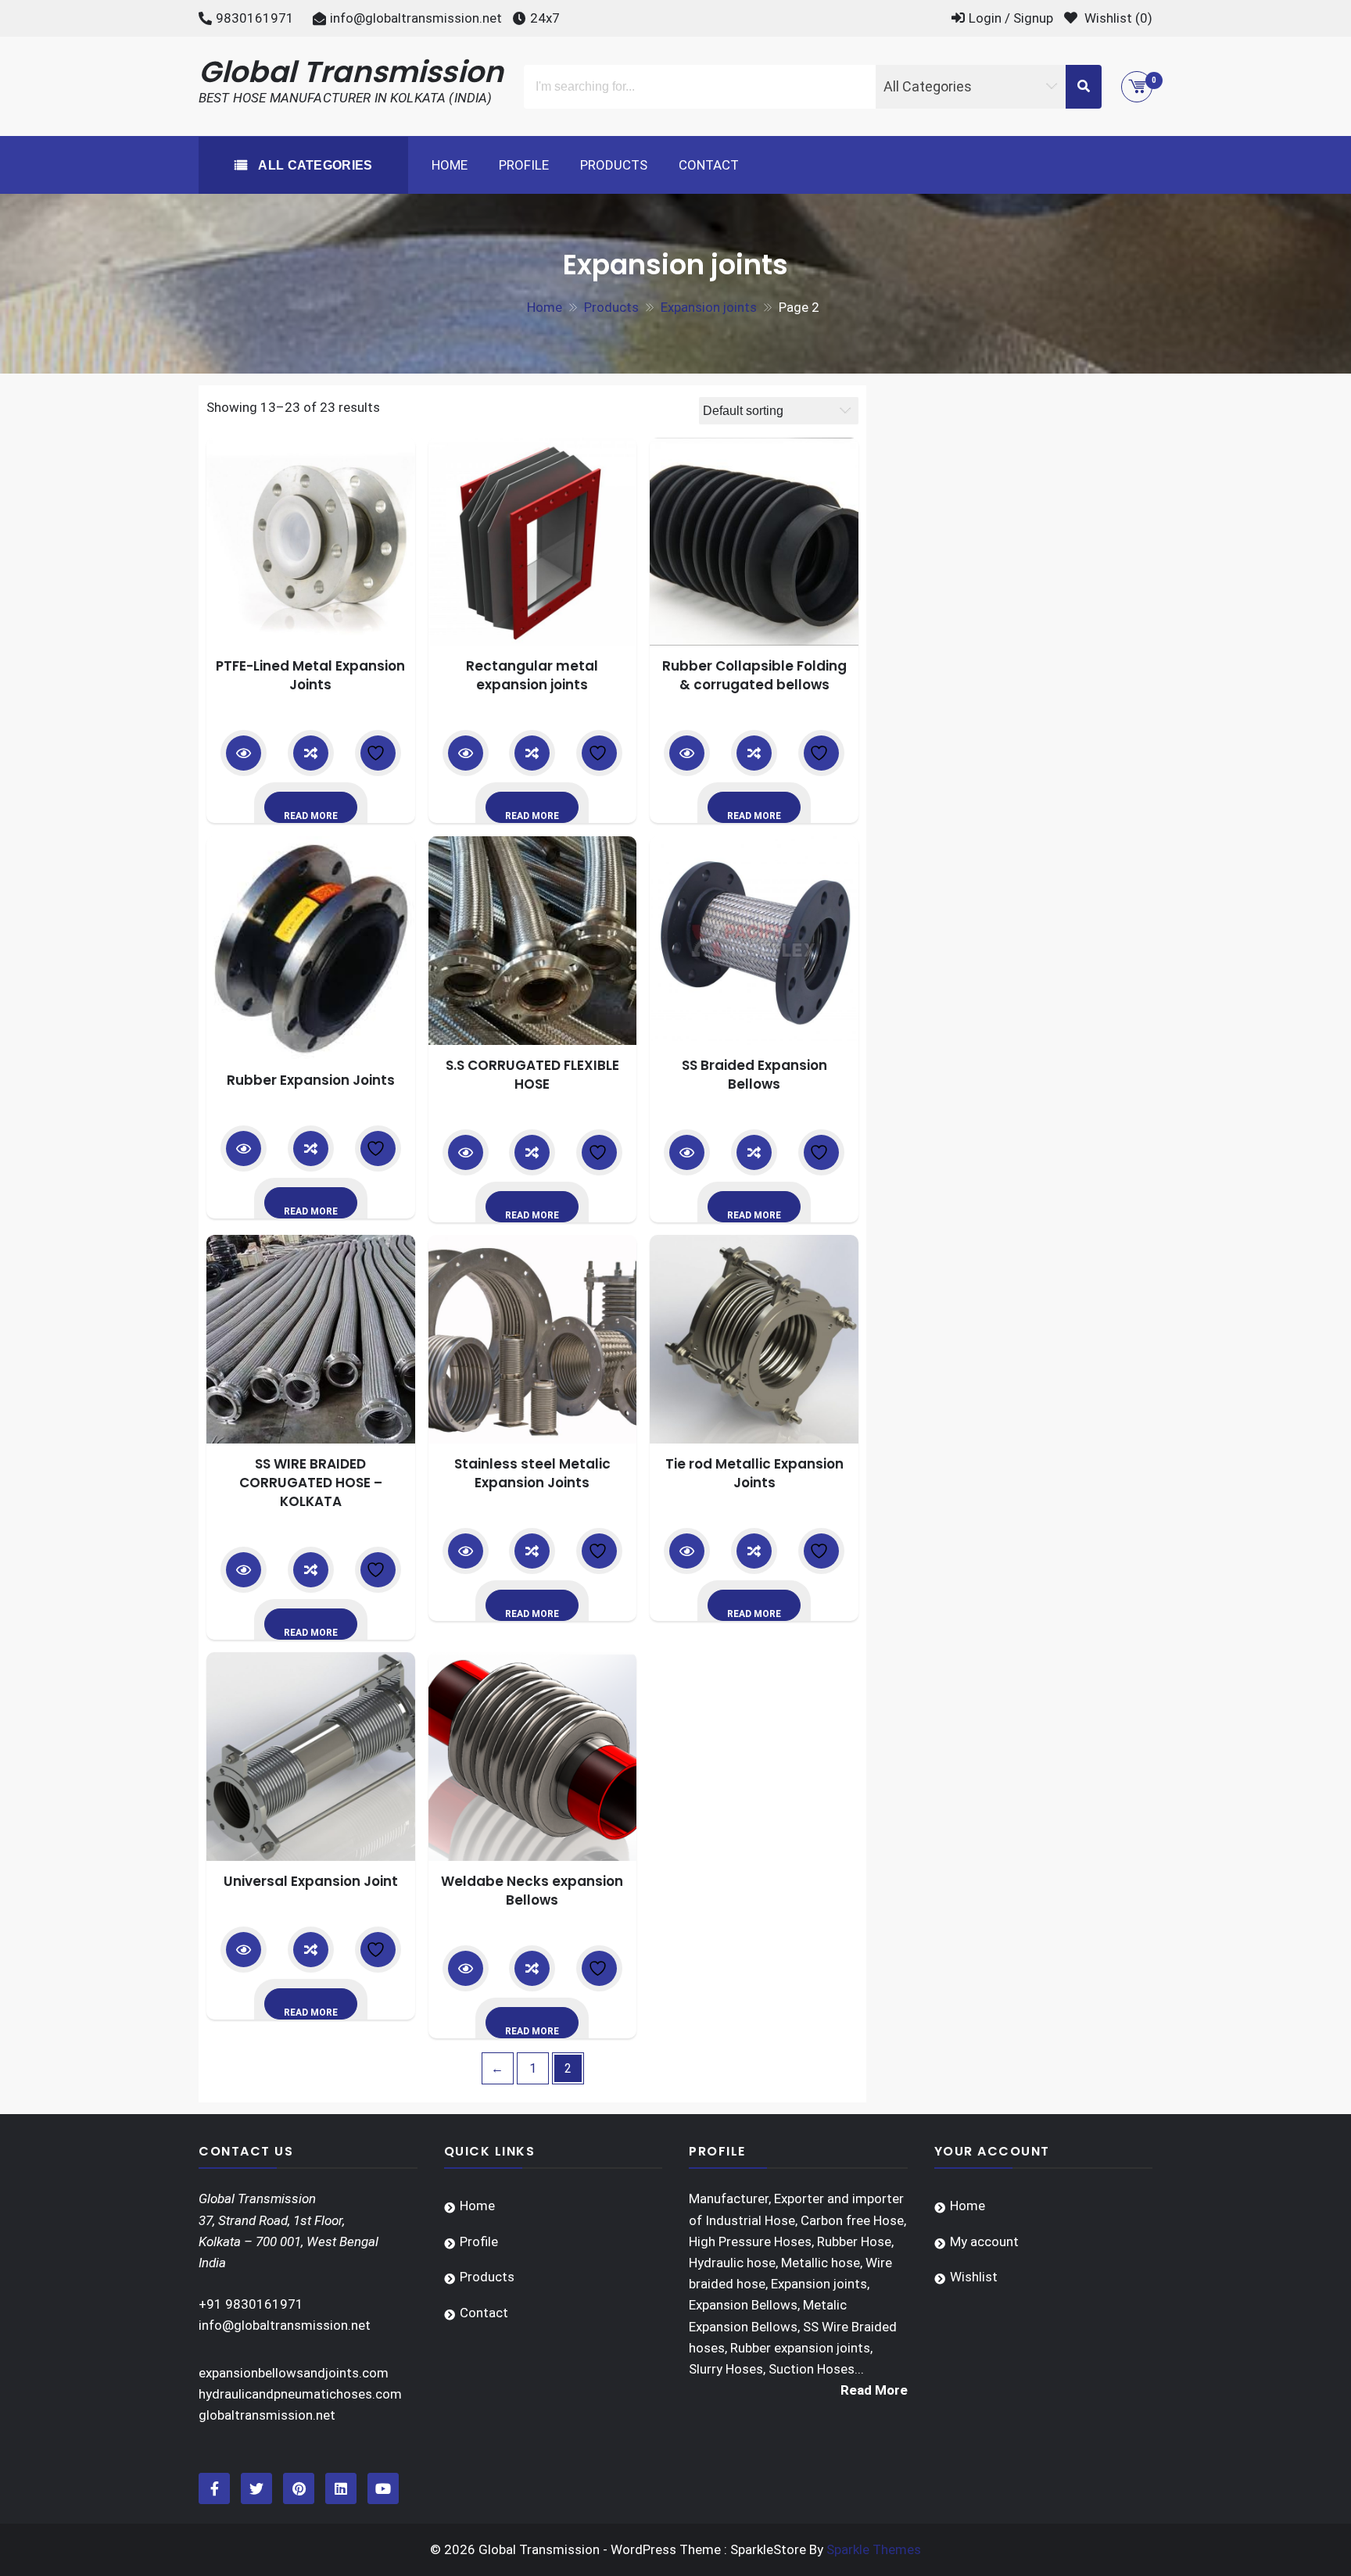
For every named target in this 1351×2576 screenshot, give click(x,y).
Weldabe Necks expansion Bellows (532, 1891)
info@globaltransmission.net (416, 18)
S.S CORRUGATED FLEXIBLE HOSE (532, 1075)
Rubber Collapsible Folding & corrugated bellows (754, 675)
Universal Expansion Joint (311, 1881)
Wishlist (974, 2277)
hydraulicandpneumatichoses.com (300, 2394)
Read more (311, 816)
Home (450, 165)
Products (614, 165)
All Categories (314, 165)
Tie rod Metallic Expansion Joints (754, 1473)
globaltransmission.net (267, 2415)
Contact (709, 165)
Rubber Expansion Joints (311, 1080)
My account (984, 2241)
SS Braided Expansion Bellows (754, 1075)
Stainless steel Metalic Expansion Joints (532, 1473)
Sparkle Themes (874, 2549)
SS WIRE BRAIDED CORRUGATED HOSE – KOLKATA (311, 1483)
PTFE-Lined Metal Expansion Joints (310, 675)
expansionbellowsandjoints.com (294, 2373)
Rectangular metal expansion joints (532, 675)
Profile (524, 165)
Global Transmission (351, 72)
